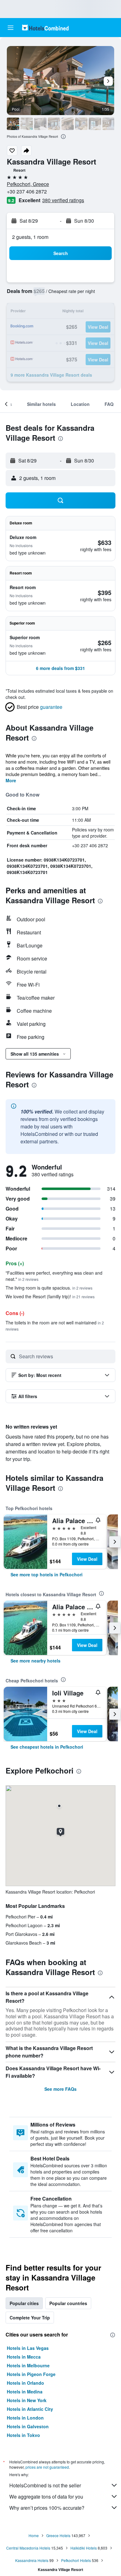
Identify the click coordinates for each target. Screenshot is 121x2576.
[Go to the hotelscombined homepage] (45, 28)
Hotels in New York (27, 2400)
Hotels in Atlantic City (30, 2409)
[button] (11, 28)
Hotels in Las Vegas (28, 2348)
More (11, 780)
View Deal (87, 1559)
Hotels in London (25, 2418)
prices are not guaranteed (47, 2467)
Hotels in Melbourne (28, 2365)
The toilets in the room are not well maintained (55, 1325)
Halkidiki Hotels (84, 2548)
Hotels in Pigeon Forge (31, 2374)
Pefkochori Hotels (76, 2560)
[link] (47, 1574)
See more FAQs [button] (60, 2089)
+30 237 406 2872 (27, 191)
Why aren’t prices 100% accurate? (47, 2508)
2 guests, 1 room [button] (30, 237)
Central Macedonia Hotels (28, 2548)
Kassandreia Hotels (32, 2560)
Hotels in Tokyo (23, 2435)
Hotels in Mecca (24, 2357)
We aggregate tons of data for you (46, 2497)
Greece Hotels (58, 2535)
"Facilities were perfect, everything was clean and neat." (54, 1276)
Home (34, 2535)
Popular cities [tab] (24, 2303)
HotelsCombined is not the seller (45, 2485)
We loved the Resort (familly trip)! (50, 1296)
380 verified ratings (63, 200)
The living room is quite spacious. (49, 1288)
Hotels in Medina (25, 2392)
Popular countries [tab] (68, 2303)
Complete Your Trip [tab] (30, 2318)
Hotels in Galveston (28, 2426)
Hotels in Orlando (25, 2383)
